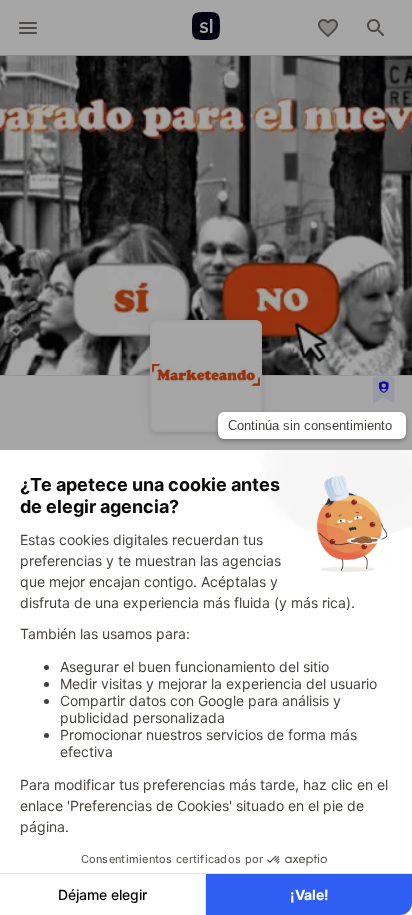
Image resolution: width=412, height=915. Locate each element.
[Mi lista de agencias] (328, 28)
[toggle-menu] (28, 28)
